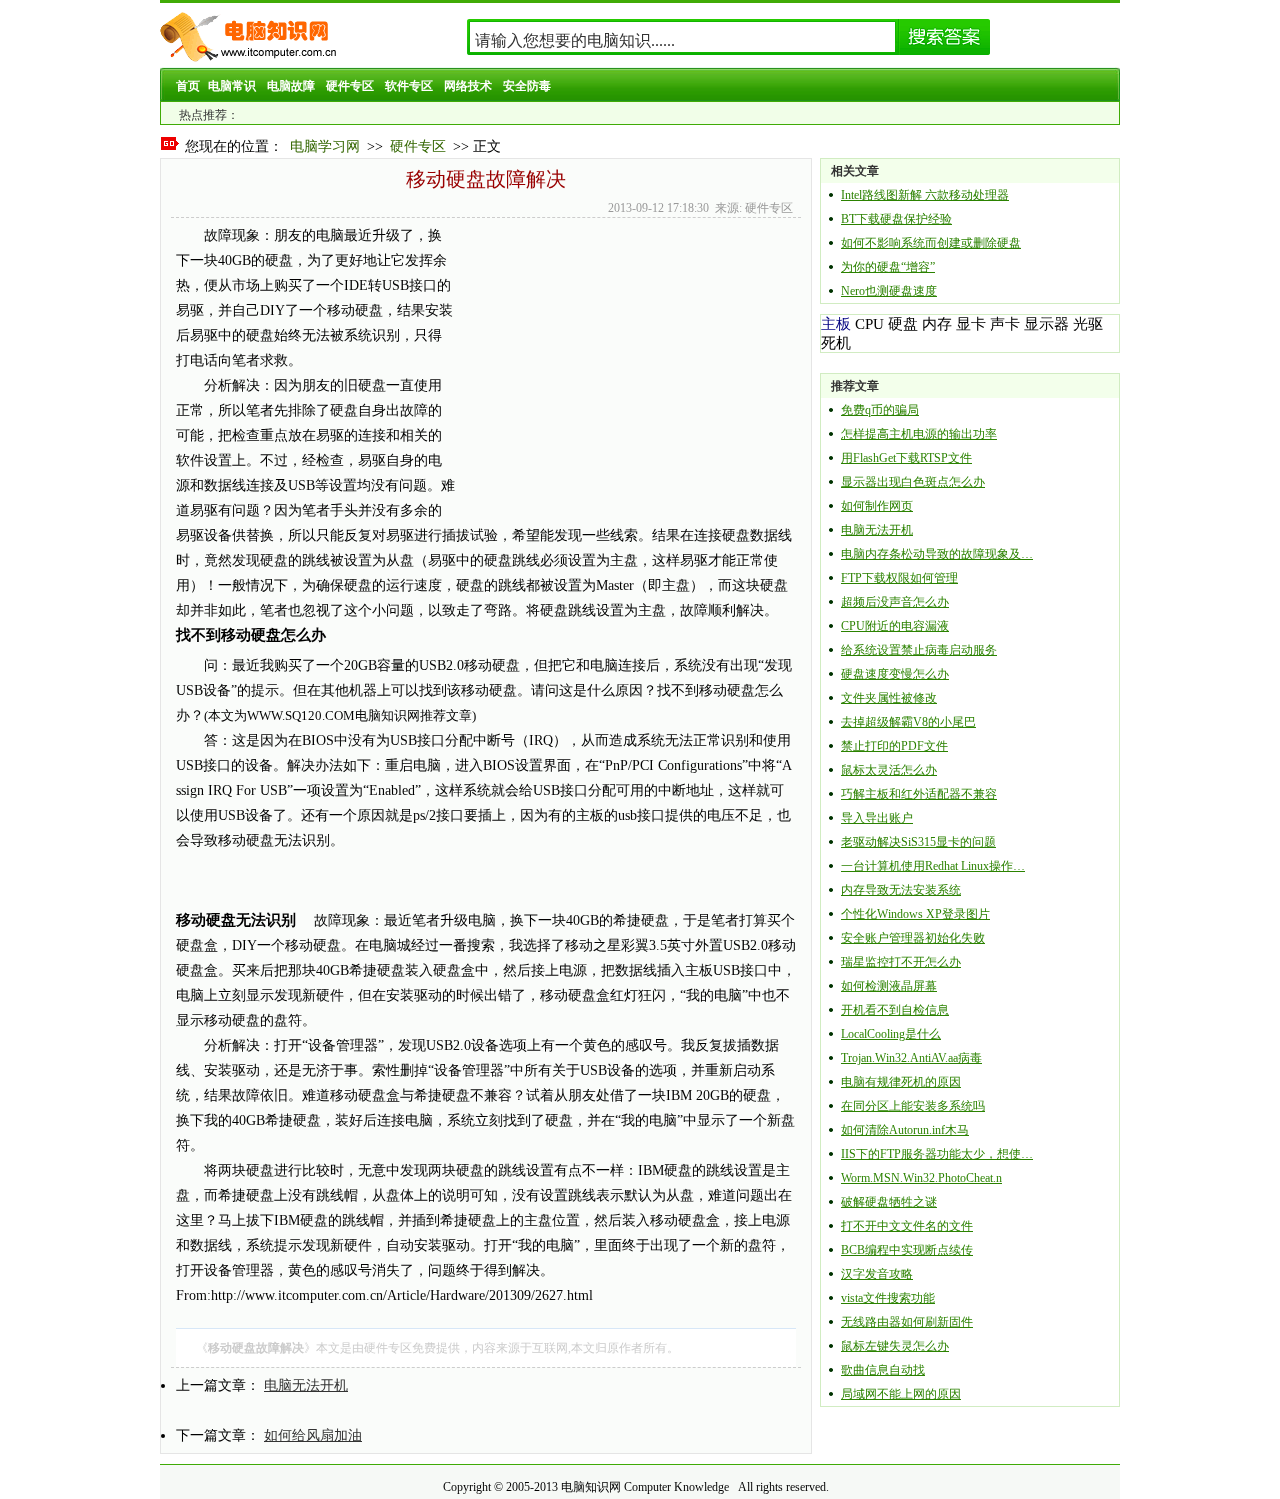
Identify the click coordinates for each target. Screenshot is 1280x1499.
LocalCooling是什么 (891, 1034)
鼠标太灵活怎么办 (889, 770)
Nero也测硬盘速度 (889, 291)
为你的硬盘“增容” (888, 267)
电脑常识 (232, 86)
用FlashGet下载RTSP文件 (906, 458)
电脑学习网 (325, 146)
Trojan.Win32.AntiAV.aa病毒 (911, 1058)
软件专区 (409, 86)
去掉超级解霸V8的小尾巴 (908, 722)
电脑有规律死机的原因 (901, 1082)
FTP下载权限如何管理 (899, 578)
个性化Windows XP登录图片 (915, 914)
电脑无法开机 (306, 1385)
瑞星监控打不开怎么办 (901, 962)
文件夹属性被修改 (889, 698)
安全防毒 (527, 86)
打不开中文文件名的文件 (907, 1226)
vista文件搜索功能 (888, 1298)
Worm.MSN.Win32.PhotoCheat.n (921, 1178)
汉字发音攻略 (877, 1274)
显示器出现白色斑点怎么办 (913, 482)
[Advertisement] (623, 363)
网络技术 (468, 86)
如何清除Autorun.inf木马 (905, 1130)
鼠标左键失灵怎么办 (895, 1346)
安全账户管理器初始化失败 (913, 938)
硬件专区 (350, 86)
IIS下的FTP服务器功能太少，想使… (937, 1154)
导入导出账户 (877, 818)
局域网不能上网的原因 (901, 1394)
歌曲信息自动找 (883, 1370)
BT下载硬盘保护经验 (896, 219)
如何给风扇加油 (313, 1435)
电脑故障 (291, 86)
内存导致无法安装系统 (901, 890)
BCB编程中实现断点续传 (907, 1250)
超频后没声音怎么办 (895, 602)
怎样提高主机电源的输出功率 (919, 434)
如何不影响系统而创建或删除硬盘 (931, 243)
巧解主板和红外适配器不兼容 (919, 794)
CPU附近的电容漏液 (895, 626)
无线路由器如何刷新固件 (907, 1322)
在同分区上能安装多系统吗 (913, 1106)
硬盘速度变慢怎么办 (895, 674)
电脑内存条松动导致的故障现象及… (937, 554)
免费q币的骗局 (880, 410)
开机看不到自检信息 (895, 1010)
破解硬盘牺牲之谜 (889, 1202)
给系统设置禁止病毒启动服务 (919, 650)
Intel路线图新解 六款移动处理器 (925, 195)
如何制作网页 (877, 506)
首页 (188, 86)
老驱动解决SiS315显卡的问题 (918, 842)
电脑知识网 (591, 1487)
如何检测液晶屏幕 (889, 986)
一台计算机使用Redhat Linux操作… (933, 866)
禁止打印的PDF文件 (894, 746)
